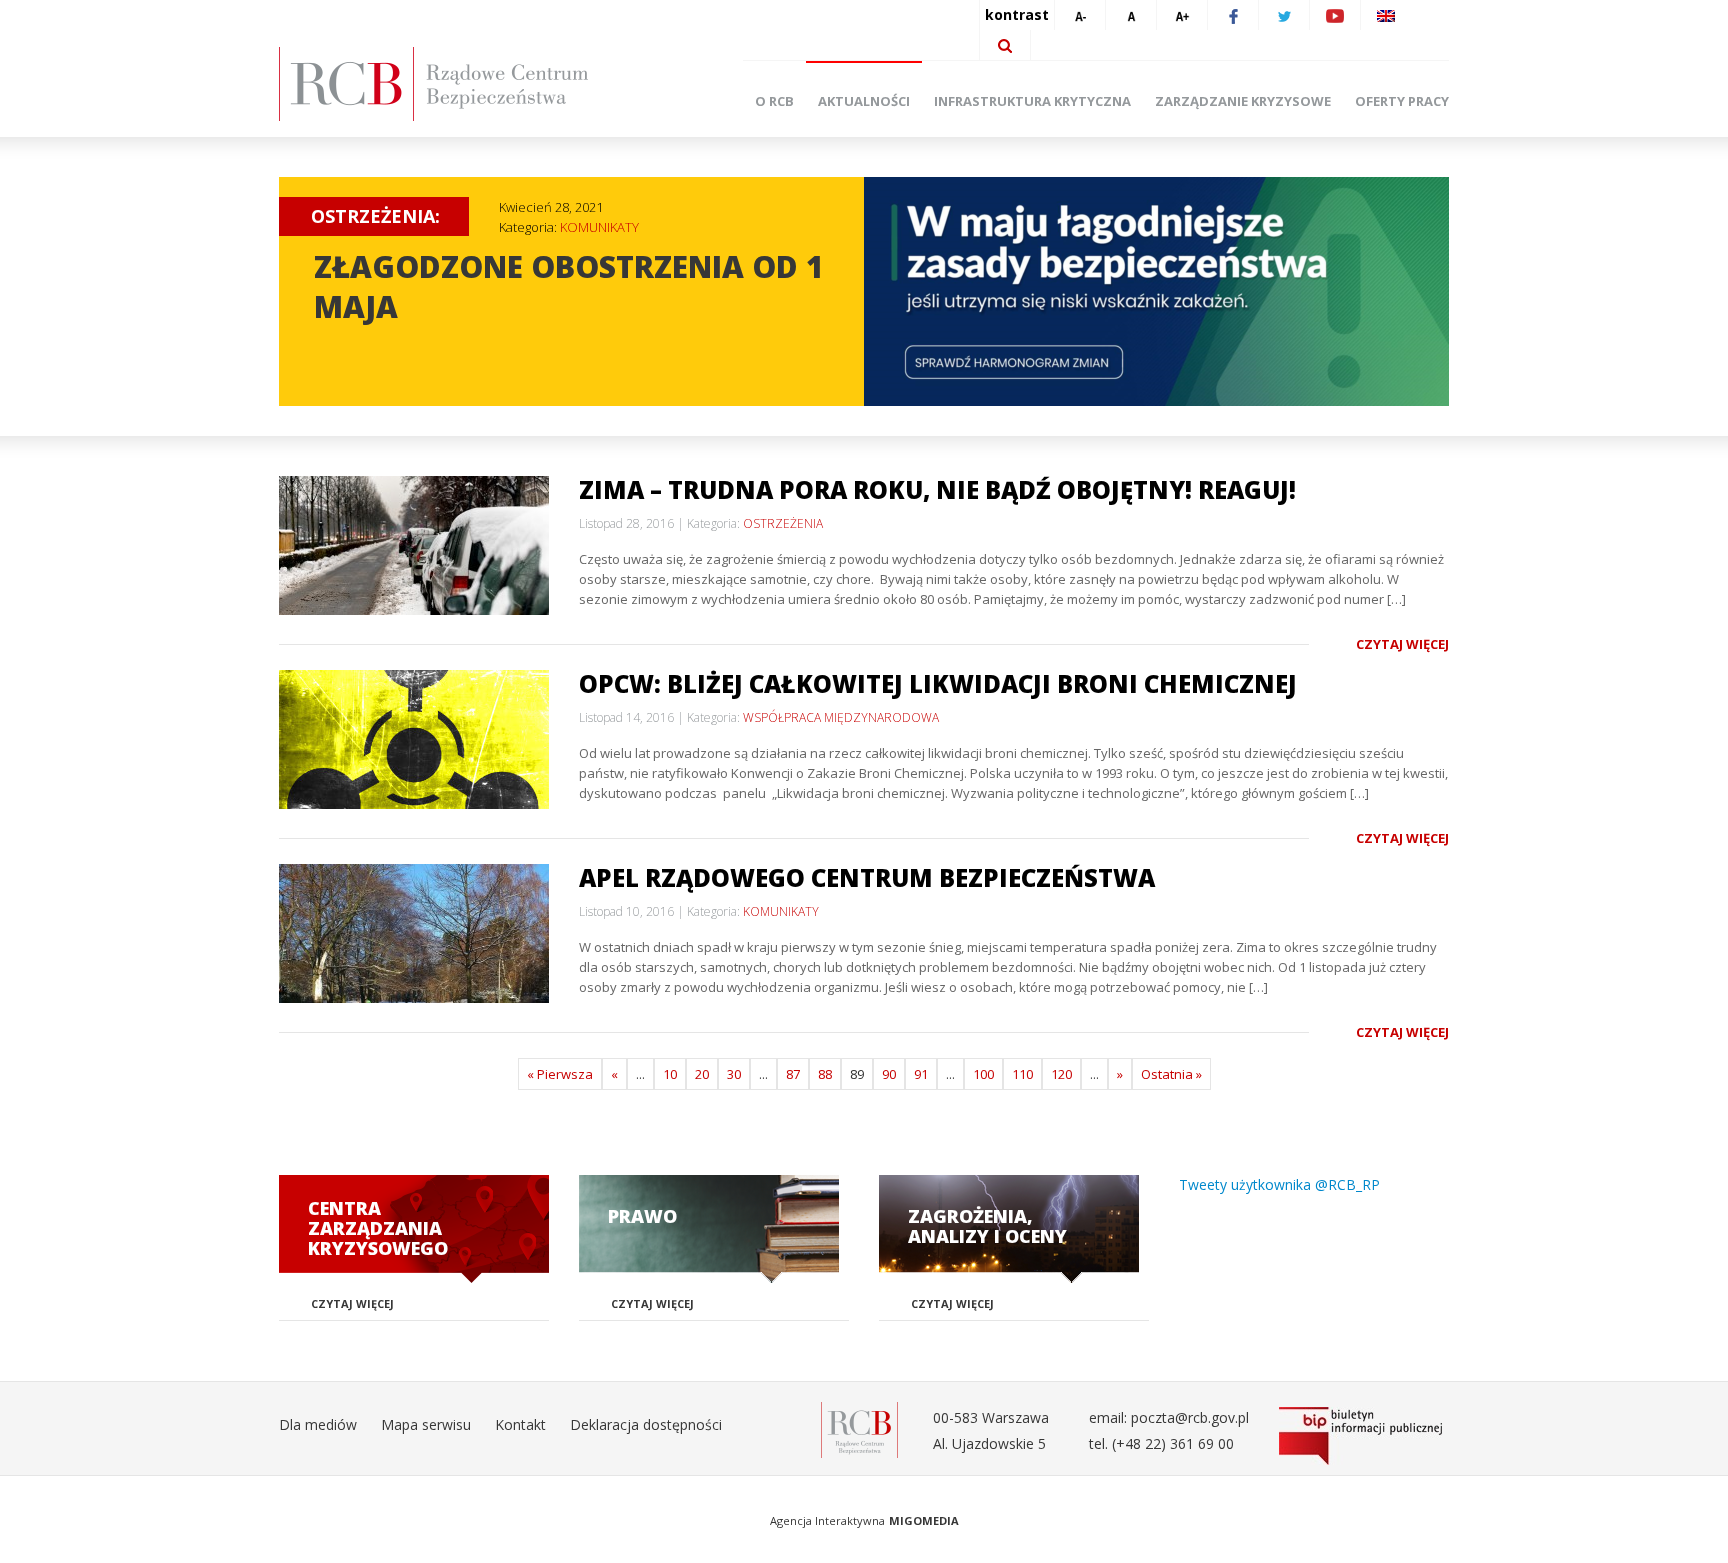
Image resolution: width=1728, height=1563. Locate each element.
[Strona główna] (464, 84)
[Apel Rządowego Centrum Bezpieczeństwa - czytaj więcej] (414, 933)
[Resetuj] (1131, 15)
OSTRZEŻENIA (783, 523)
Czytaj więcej (1402, 644)
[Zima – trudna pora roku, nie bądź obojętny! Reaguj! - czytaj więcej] (414, 545)
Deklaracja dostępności (646, 1424)
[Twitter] (1284, 15)
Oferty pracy (1402, 101)
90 (889, 1074)
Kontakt (520, 1424)
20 (702, 1074)
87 (793, 1074)
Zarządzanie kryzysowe (1243, 101)
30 (734, 1074)
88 (825, 1074)
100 (983, 1074)
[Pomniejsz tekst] (1080, 15)
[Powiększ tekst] (1182, 15)
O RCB (774, 101)
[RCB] (859, 1428)
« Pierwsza (560, 1074)
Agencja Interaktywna (827, 1520)
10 (670, 1074)
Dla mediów (318, 1424)
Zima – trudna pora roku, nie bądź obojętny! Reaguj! (937, 489)
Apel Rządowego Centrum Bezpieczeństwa (867, 877)
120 (1061, 1074)
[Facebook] (1233, 15)
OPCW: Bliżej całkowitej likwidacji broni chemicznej (938, 683)
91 (921, 1074)
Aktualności (864, 101)
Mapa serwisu (426, 1424)
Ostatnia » (1171, 1074)
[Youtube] (1335, 15)
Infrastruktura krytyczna (1032, 101)
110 (1022, 1074)
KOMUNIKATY (599, 227)
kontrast (1017, 14)
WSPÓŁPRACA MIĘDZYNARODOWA (841, 717)
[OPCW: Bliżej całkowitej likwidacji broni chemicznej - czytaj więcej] (414, 739)
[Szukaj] (1005, 45)
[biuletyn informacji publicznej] (1364, 1436)
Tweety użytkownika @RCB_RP (1279, 1184)
